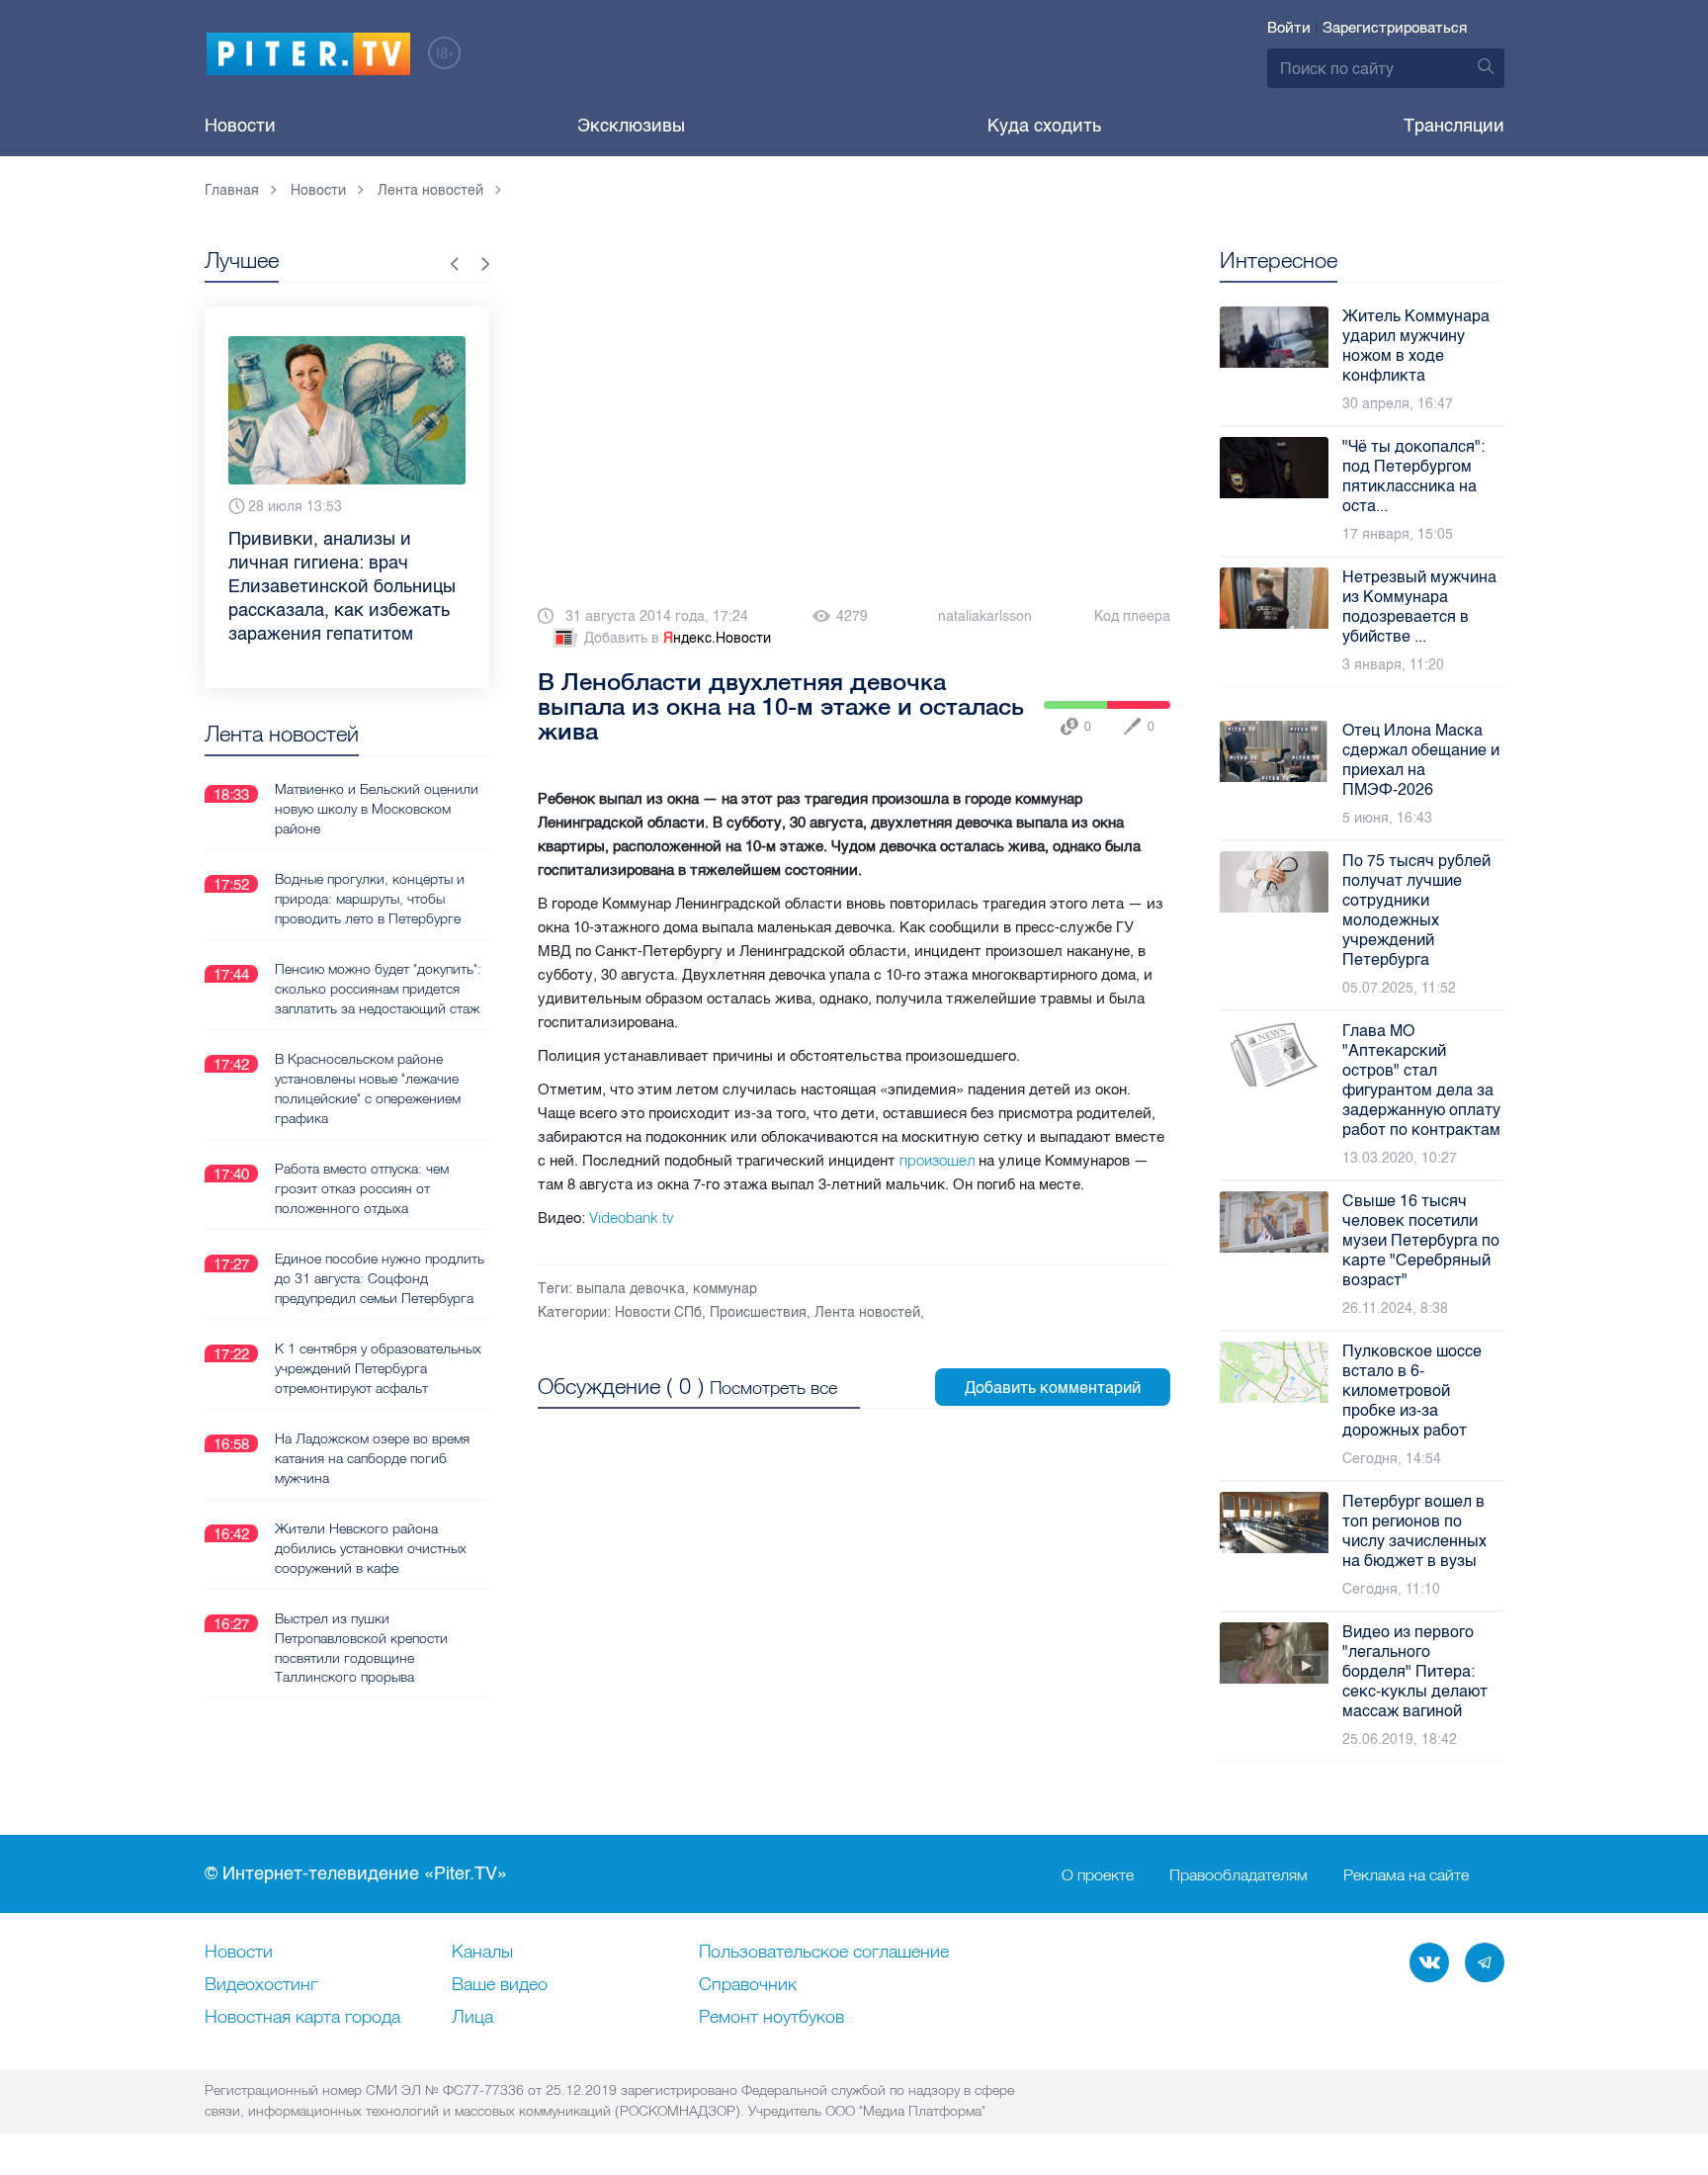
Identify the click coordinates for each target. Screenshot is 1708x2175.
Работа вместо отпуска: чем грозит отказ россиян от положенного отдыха (362, 1188)
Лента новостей (867, 1312)
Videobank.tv (632, 1218)
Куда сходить (1044, 126)
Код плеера (1132, 616)
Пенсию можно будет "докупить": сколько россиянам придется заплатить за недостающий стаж (378, 989)
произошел (937, 1160)
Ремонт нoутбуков (771, 2018)
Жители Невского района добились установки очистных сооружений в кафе (371, 1548)
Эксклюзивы (631, 126)
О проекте (1098, 1874)
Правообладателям (1238, 1874)
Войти (1289, 28)
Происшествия (758, 1312)
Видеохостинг (261, 1985)
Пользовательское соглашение (824, 1953)
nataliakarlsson (985, 616)
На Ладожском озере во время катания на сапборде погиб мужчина (372, 1458)
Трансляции (1454, 126)
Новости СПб (658, 1312)
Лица (472, 2018)
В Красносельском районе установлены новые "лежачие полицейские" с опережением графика (368, 1088)
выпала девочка (631, 1289)
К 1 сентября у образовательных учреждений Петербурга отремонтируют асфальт (378, 1368)
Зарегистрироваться (1395, 28)
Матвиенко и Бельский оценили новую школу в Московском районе (377, 809)
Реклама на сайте (1406, 1874)
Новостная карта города (302, 2018)
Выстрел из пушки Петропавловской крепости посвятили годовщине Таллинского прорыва (361, 1648)
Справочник (748, 1985)
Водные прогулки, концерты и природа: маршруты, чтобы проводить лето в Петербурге (370, 899)
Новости (240, 126)
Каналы (482, 1953)
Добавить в (678, 638)
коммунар (725, 1289)
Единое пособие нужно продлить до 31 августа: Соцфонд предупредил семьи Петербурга (380, 1278)
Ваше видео (500, 1985)
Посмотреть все (773, 1388)
